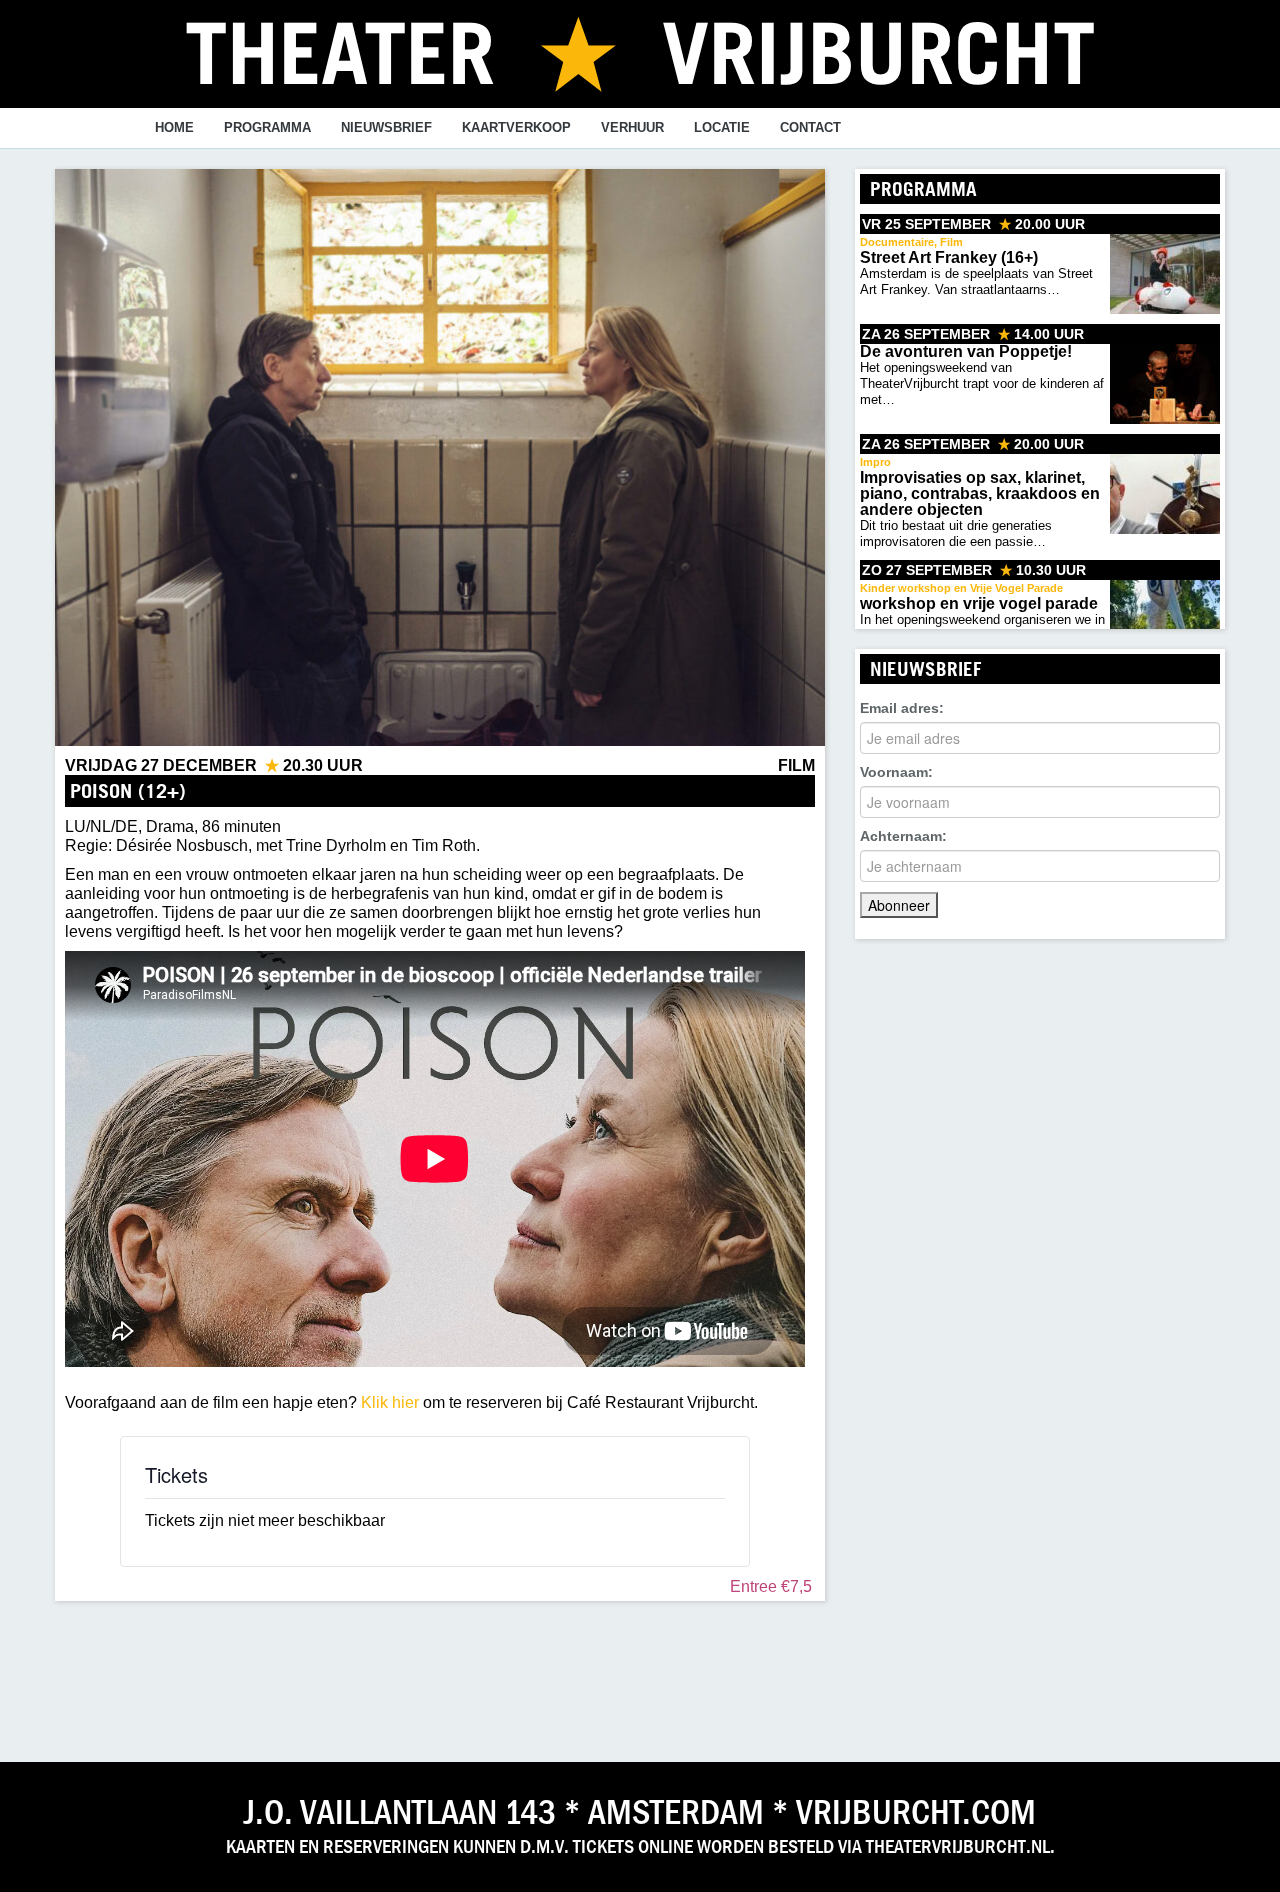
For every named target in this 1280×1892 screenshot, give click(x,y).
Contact (810, 127)
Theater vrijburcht (640, 52)
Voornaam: (896, 772)
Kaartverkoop (516, 127)
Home (174, 127)
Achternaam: (903, 836)
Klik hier (390, 1402)
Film (796, 765)
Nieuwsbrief (386, 127)
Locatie (722, 127)
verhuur (632, 127)
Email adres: (902, 708)
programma (267, 127)
